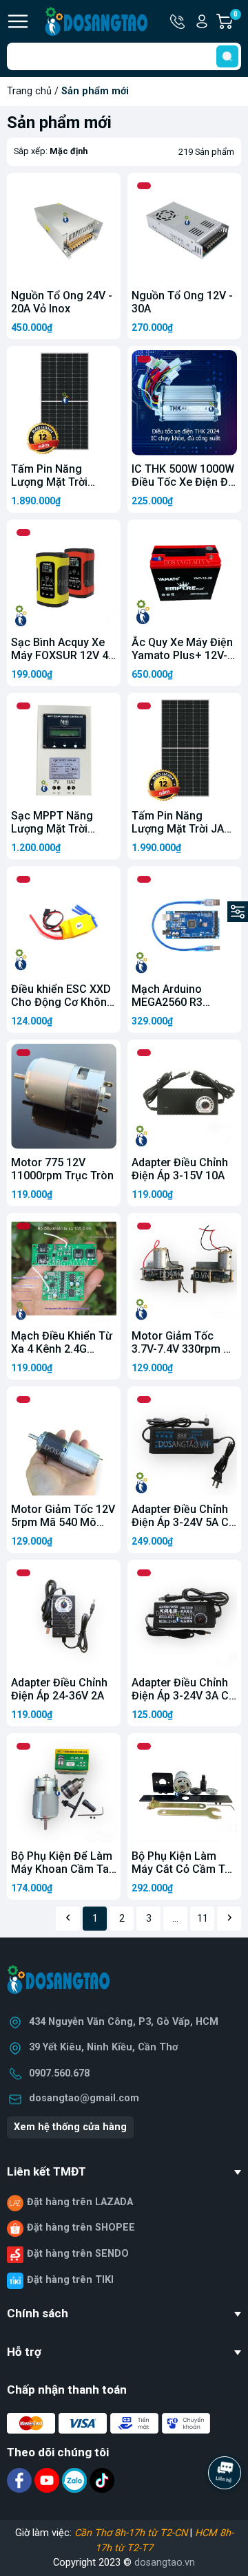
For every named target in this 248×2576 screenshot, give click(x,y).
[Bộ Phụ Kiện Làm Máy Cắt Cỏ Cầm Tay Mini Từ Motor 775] (184, 1790)
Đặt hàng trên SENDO (78, 2254)
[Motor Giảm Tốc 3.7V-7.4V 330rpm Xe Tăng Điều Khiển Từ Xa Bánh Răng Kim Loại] (184, 1270)
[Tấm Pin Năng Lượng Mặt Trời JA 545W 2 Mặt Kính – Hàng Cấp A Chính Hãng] (184, 750)
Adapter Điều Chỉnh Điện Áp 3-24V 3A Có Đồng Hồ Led (184, 1696)
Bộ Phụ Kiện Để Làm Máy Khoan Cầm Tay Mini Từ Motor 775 (63, 1869)
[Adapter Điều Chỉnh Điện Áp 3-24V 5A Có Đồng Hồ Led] (184, 1443)
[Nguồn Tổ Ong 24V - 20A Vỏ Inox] (64, 229)
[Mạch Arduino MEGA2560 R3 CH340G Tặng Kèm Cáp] (184, 923)
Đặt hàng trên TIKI (70, 2280)
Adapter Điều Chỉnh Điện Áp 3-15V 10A (180, 1169)
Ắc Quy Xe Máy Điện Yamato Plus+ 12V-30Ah (182, 655)
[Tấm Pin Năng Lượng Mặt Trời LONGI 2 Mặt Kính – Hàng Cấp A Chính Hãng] (64, 403)
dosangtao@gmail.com (84, 2098)
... (175, 1919)
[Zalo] (76, 2480)
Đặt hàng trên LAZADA (80, 2202)
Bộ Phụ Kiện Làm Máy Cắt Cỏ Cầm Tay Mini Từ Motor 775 (184, 1869)
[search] (227, 56)
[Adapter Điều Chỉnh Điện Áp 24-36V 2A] (64, 1617)
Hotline (178, 21)
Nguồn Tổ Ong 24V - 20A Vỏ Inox (62, 302)
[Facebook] (21, 2480)
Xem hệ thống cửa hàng (70, 2127)
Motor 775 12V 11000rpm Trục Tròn (62, 1169)
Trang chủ (29, 91)
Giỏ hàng (237, 22)
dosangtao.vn (165, 2563)
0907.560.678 (59, 2073)
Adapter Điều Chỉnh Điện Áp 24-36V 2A (59, 1689)
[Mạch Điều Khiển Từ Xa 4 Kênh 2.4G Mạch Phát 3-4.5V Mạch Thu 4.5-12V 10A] (64, 1270)
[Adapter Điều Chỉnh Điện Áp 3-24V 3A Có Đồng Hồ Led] (184, 1617)
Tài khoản (202, 21)
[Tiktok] (102, 2480)
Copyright (76, 2563)
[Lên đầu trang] (226, 2511)
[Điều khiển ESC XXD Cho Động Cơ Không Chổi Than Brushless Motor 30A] (64, 923)
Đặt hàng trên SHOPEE (81, 2228)
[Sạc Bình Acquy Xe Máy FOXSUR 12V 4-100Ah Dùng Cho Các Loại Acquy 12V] (64, 576)
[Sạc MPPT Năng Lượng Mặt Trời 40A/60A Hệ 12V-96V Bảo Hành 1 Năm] (64, 750)
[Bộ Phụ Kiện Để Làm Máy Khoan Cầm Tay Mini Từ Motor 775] (64, 1790)
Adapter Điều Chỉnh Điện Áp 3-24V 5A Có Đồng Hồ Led (184, 1522)
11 (203, 1919)
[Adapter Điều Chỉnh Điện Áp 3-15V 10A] (184, 1096)
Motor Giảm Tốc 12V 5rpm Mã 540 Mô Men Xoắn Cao (63, 1522)
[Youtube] (48, 2480)
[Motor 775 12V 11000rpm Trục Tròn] (64, 1096)
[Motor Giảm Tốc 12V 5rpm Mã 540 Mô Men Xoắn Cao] (64, 1443)
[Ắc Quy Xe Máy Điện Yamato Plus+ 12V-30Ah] (184, 576)
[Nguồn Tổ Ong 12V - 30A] (184, 229)
